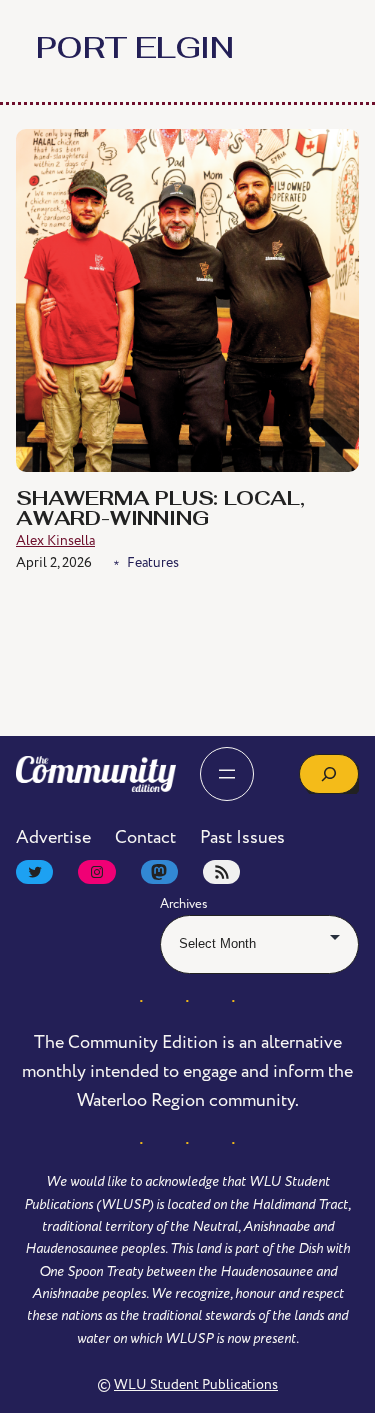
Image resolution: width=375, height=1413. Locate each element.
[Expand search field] (329, 774)
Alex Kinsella (55, 540)
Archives (184, 904)
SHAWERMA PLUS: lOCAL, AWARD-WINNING (160, 510)
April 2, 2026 (54, 562)
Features (153, 562)
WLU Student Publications (196, 1384)
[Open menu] (227, 774)
